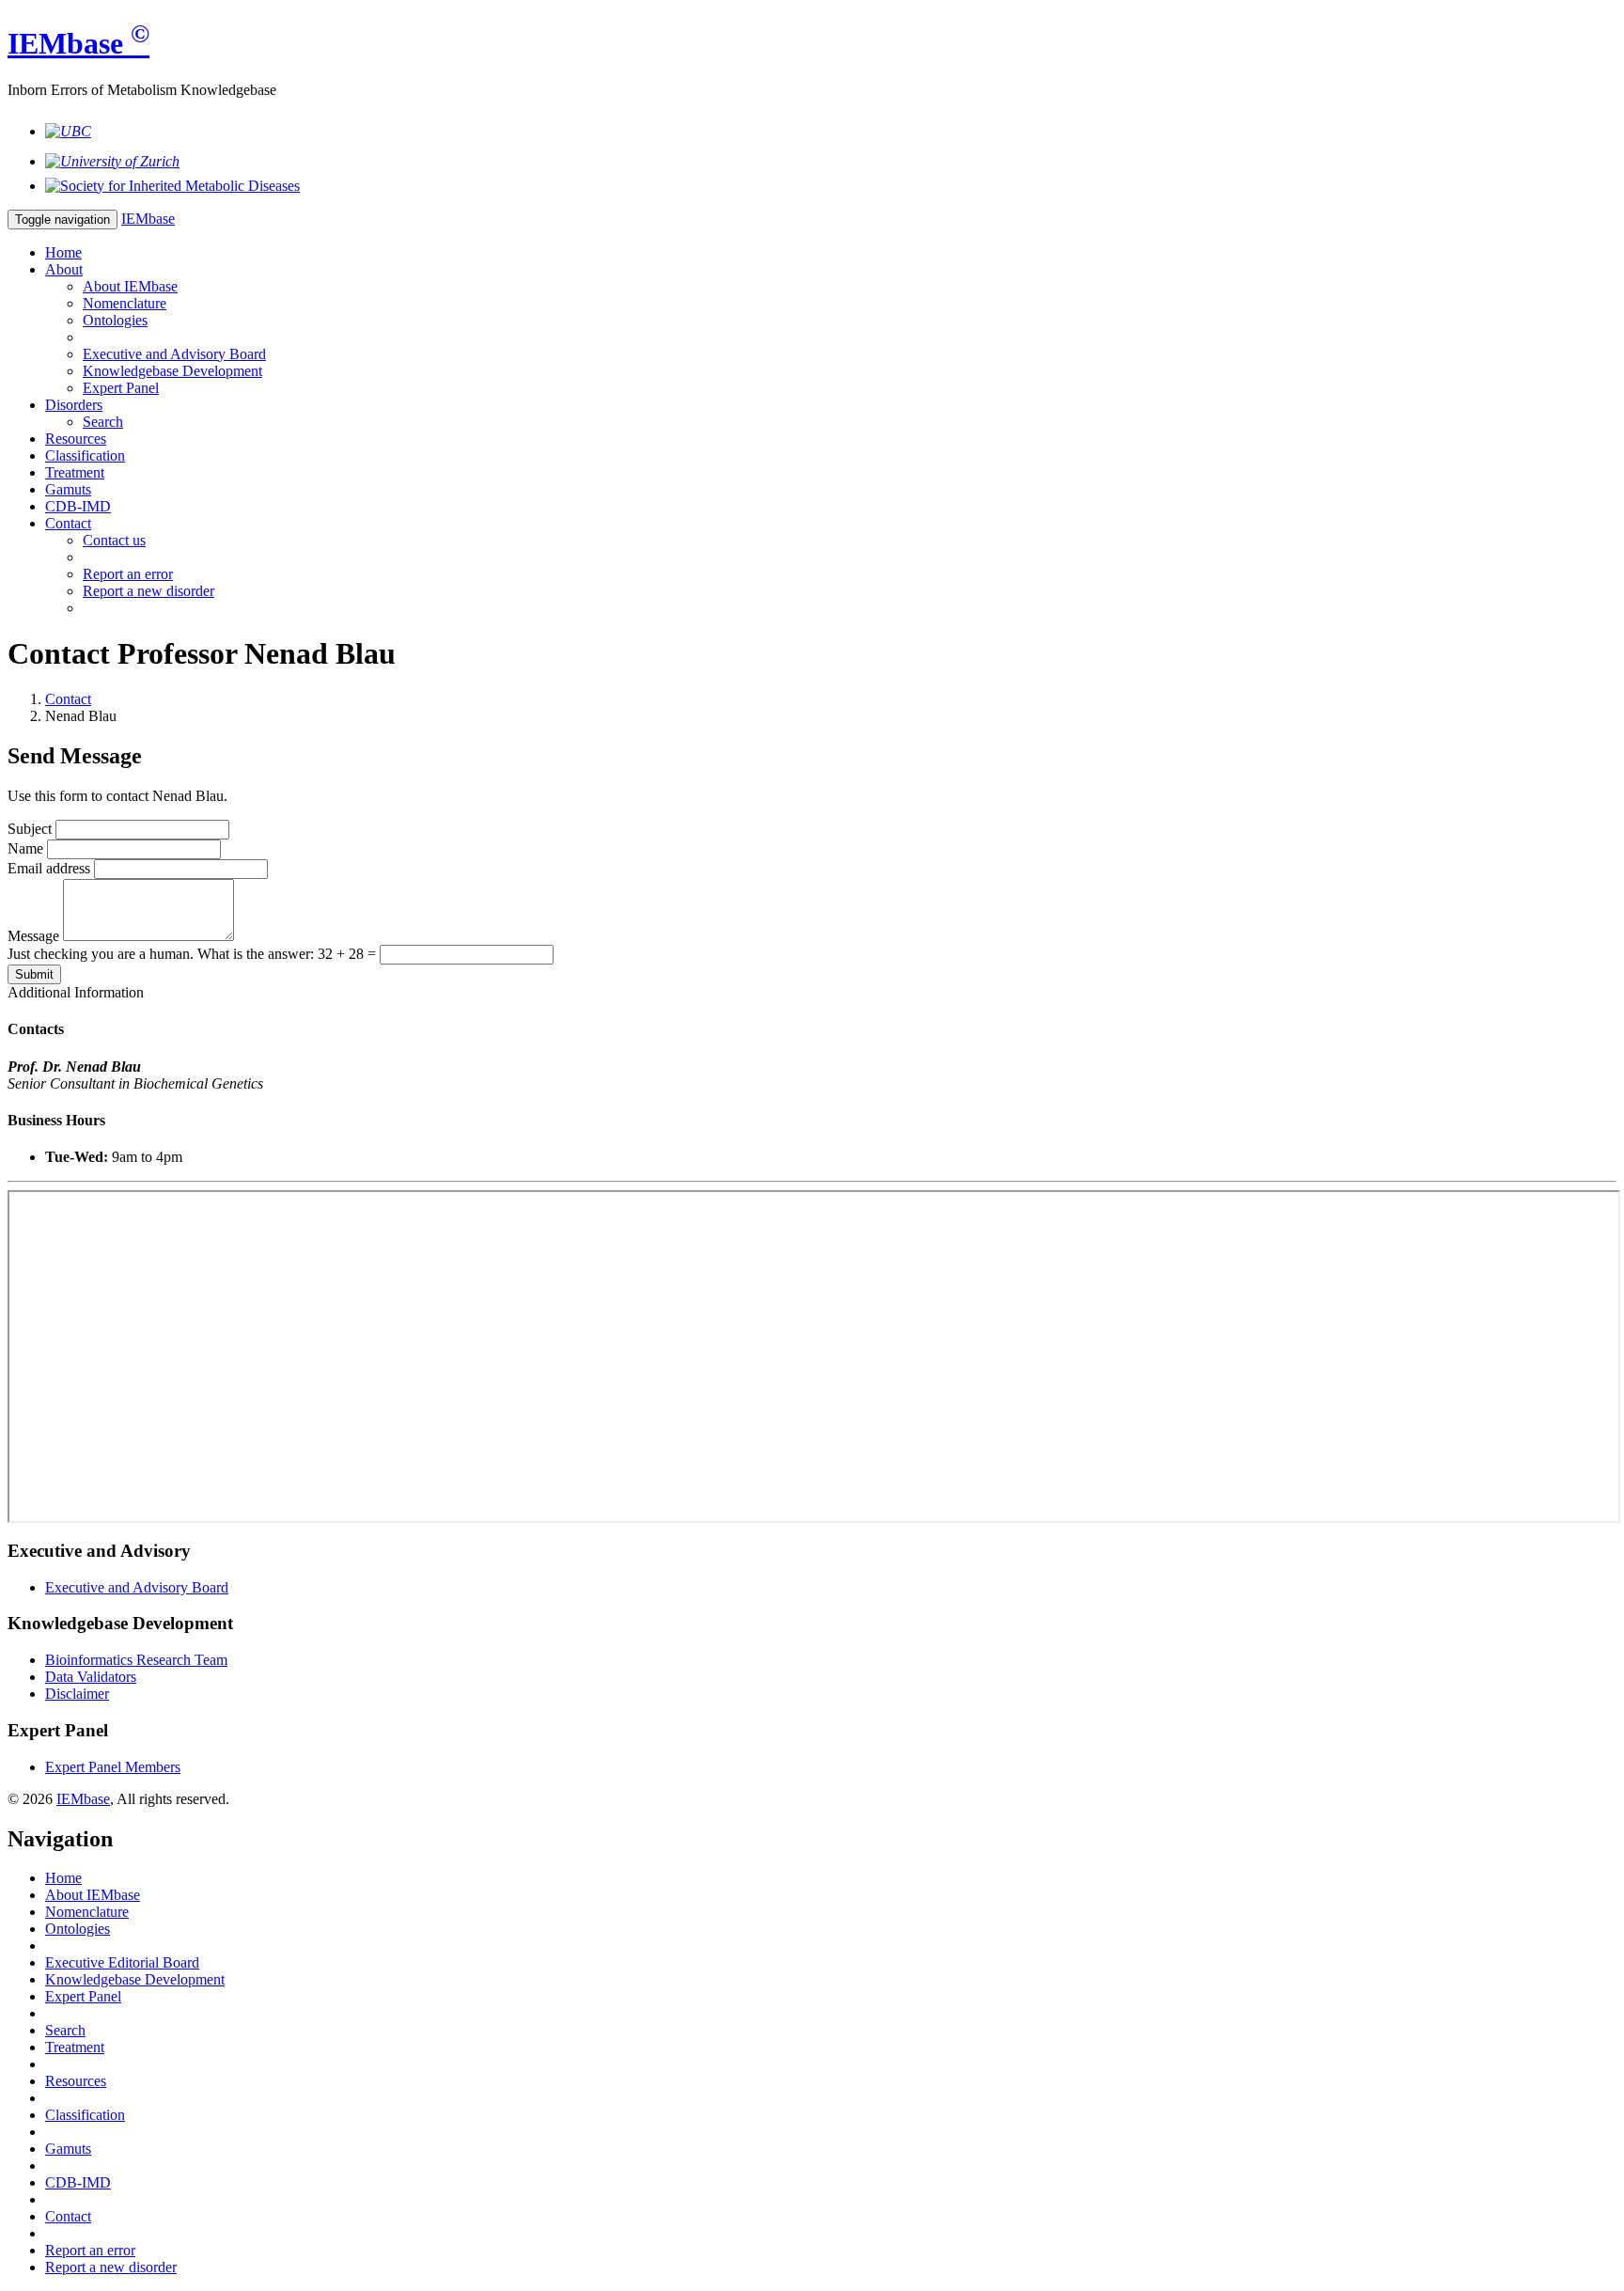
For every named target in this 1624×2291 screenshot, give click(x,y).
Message (33, 936)
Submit (34, 974)
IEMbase (83, 1799)
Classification (85, 455)
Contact (68, 523)
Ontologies (115, 320)
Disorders (74, 405)
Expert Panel (121, 388)
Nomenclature (125, 303)
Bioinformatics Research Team (136, 1660)
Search (103, 422)
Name (25, 848)
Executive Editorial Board (122, 1962)
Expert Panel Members (113, 1767)
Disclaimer (77, 1694)
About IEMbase (130, 286)
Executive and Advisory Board (174, 354)
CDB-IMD (78, 506)
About (64, 269)
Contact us (114, 540)
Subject (30, 829)
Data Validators (91, 1677)
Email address (49, 868)
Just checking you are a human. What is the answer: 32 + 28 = (194, 954)
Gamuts (68, 489)
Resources (76, 439)
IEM (78, 43)
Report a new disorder (148, 591)
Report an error (128, 574)
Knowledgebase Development (172, 371)
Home (63, 252)
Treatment (75, 472)
